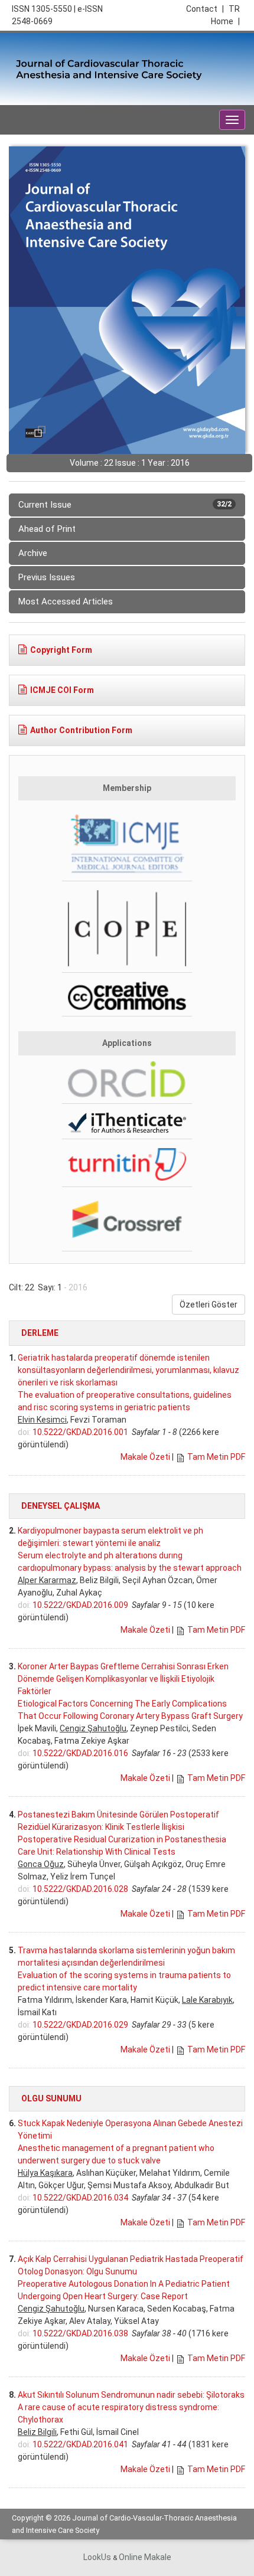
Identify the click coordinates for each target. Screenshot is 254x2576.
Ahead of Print (47, 529)
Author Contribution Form (81, 730)
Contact (205, 9)
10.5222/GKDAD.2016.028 (80, 1889)
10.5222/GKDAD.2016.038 (80, 2333)
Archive (33, 553)
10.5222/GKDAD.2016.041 (80, 2444)
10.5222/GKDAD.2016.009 (80, 1605)
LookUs (97, 2557)
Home (225, 21)
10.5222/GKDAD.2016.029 (80, 2025)
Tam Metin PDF (216, 1457)
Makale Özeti (145, 1457)
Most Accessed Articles (66, 601)
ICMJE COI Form (62, 690)
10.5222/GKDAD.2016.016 (80, 1753)
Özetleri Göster (209, 1305)
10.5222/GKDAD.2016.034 (80, 2198)
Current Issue (125, 505)
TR (234, 9)
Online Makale (145, 2557)
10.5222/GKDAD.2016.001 (80, 1432)
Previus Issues (47, 577)
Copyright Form (61, 650)
